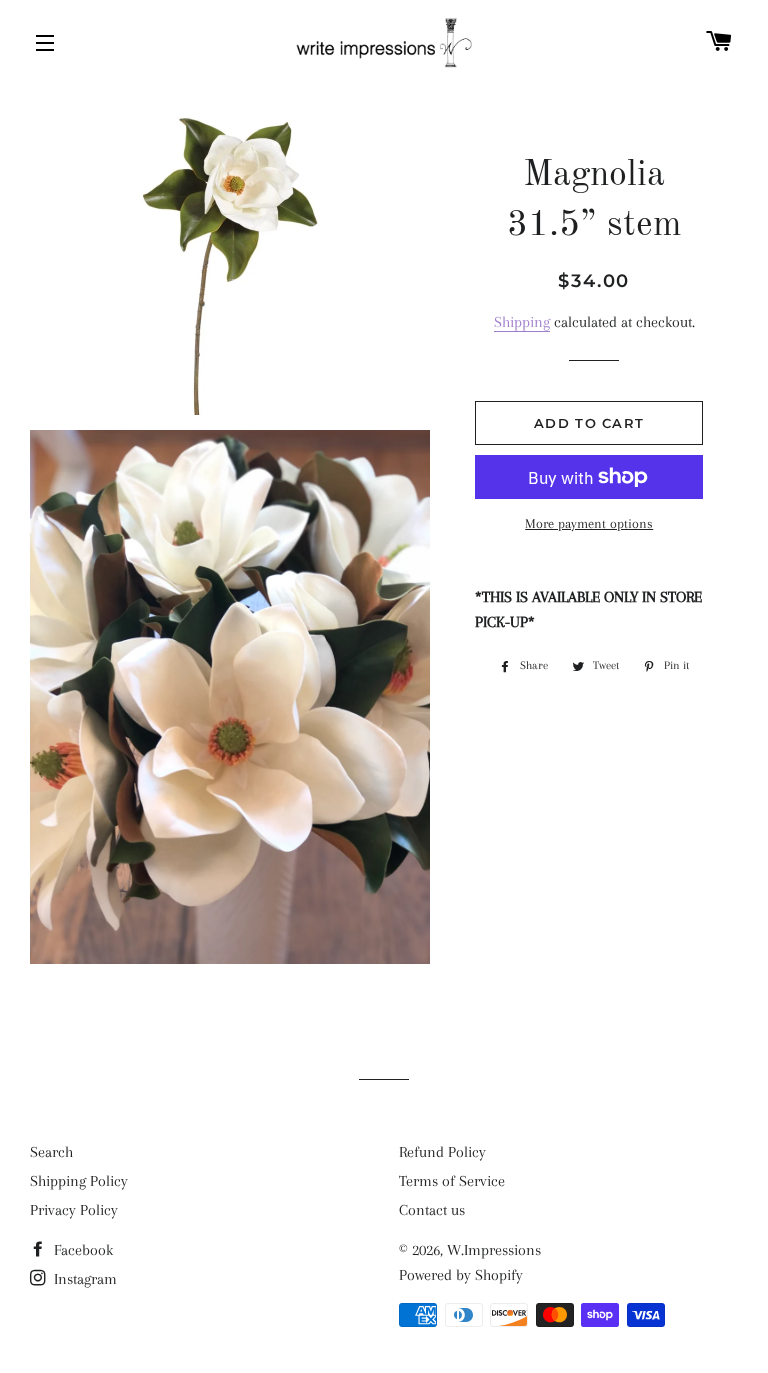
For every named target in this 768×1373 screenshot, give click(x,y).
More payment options (589, 523)
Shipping (522, 322)
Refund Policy (442, 1152)
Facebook (81, 1250)
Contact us (432, 1210)
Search (51, 1152)
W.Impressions (494, 1250)
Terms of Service (452, 1181)
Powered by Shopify (461, 1275)
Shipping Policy (79, 1181)
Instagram (83, 1279)
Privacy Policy (74, 1210)
